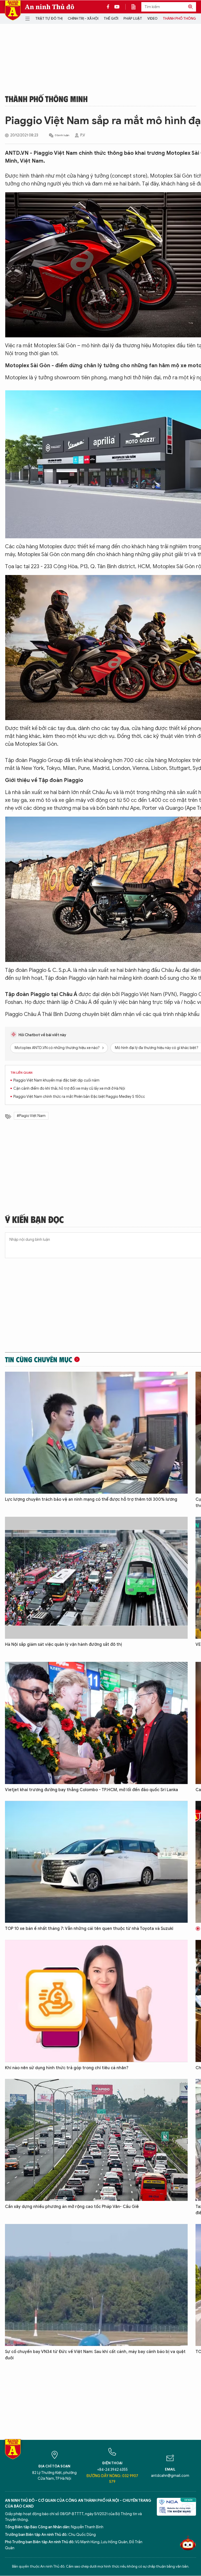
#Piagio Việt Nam (31, 1116)
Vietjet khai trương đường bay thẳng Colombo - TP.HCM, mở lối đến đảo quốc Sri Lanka (91, 1790)
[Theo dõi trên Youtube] (117, 7)
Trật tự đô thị (49, 18)
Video (152, 18)
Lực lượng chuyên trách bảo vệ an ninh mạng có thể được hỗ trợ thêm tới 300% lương (91, 1499)
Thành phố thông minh (46, 99)
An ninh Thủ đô (50, 7)
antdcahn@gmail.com (170, 2476)
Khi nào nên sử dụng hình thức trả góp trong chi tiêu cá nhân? (67, 2068)
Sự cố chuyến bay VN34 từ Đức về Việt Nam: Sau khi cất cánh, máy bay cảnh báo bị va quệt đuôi (95, 2355)
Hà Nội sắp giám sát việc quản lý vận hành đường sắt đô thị (63, 1644)
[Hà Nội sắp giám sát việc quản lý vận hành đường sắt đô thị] (96, 1578)
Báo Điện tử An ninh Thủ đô (13, 10)
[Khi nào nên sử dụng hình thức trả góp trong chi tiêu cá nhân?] (96, 2001)
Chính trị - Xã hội (83, 18)
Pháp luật (133, 18)
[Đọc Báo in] (136, 7)
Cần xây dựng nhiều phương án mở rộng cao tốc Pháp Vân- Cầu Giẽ (72, 2207)
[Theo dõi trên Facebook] (109, 7)
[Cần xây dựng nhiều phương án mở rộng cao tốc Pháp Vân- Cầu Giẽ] (96, 2140)
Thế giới (111, 18)
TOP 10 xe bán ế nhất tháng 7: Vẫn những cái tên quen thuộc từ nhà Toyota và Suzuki (89, 1929)
